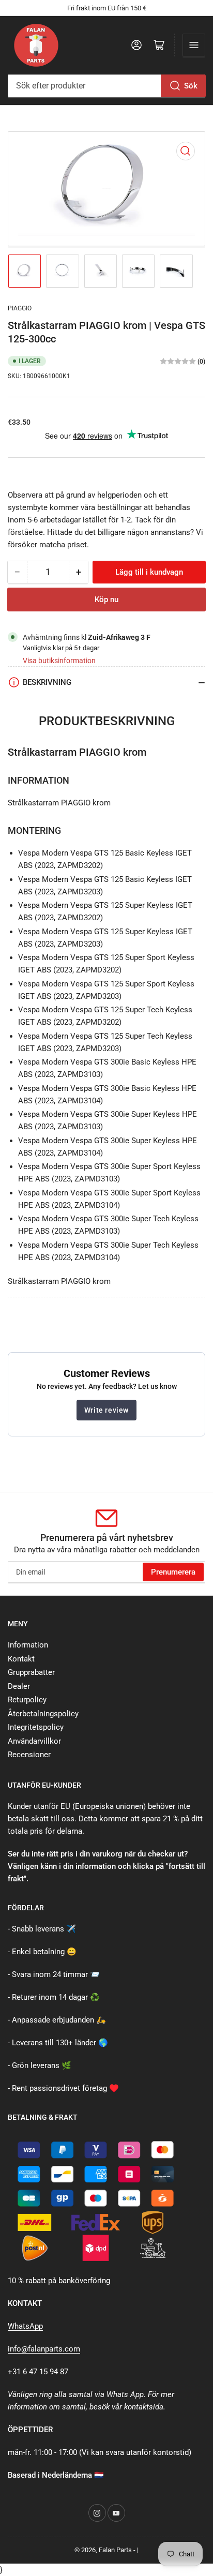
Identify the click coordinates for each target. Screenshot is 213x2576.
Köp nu (106, 600)
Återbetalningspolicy (43, 1714)
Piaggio (20, 308)
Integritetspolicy (36, 1727)
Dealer (19, 1686)
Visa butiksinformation (59, 661)
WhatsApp (25, 2326)
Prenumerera (173, 1572)
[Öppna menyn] (194, 45)
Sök (191, 86)
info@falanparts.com (44, 2349)
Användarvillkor (34, 1741)
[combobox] (106, 86)
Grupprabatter (31, 1672)
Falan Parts (115, 2550)
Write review (106, 1410)
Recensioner (29, 1755)
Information (28, 1645)
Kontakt (21, 1659)
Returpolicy (27, 1700)
